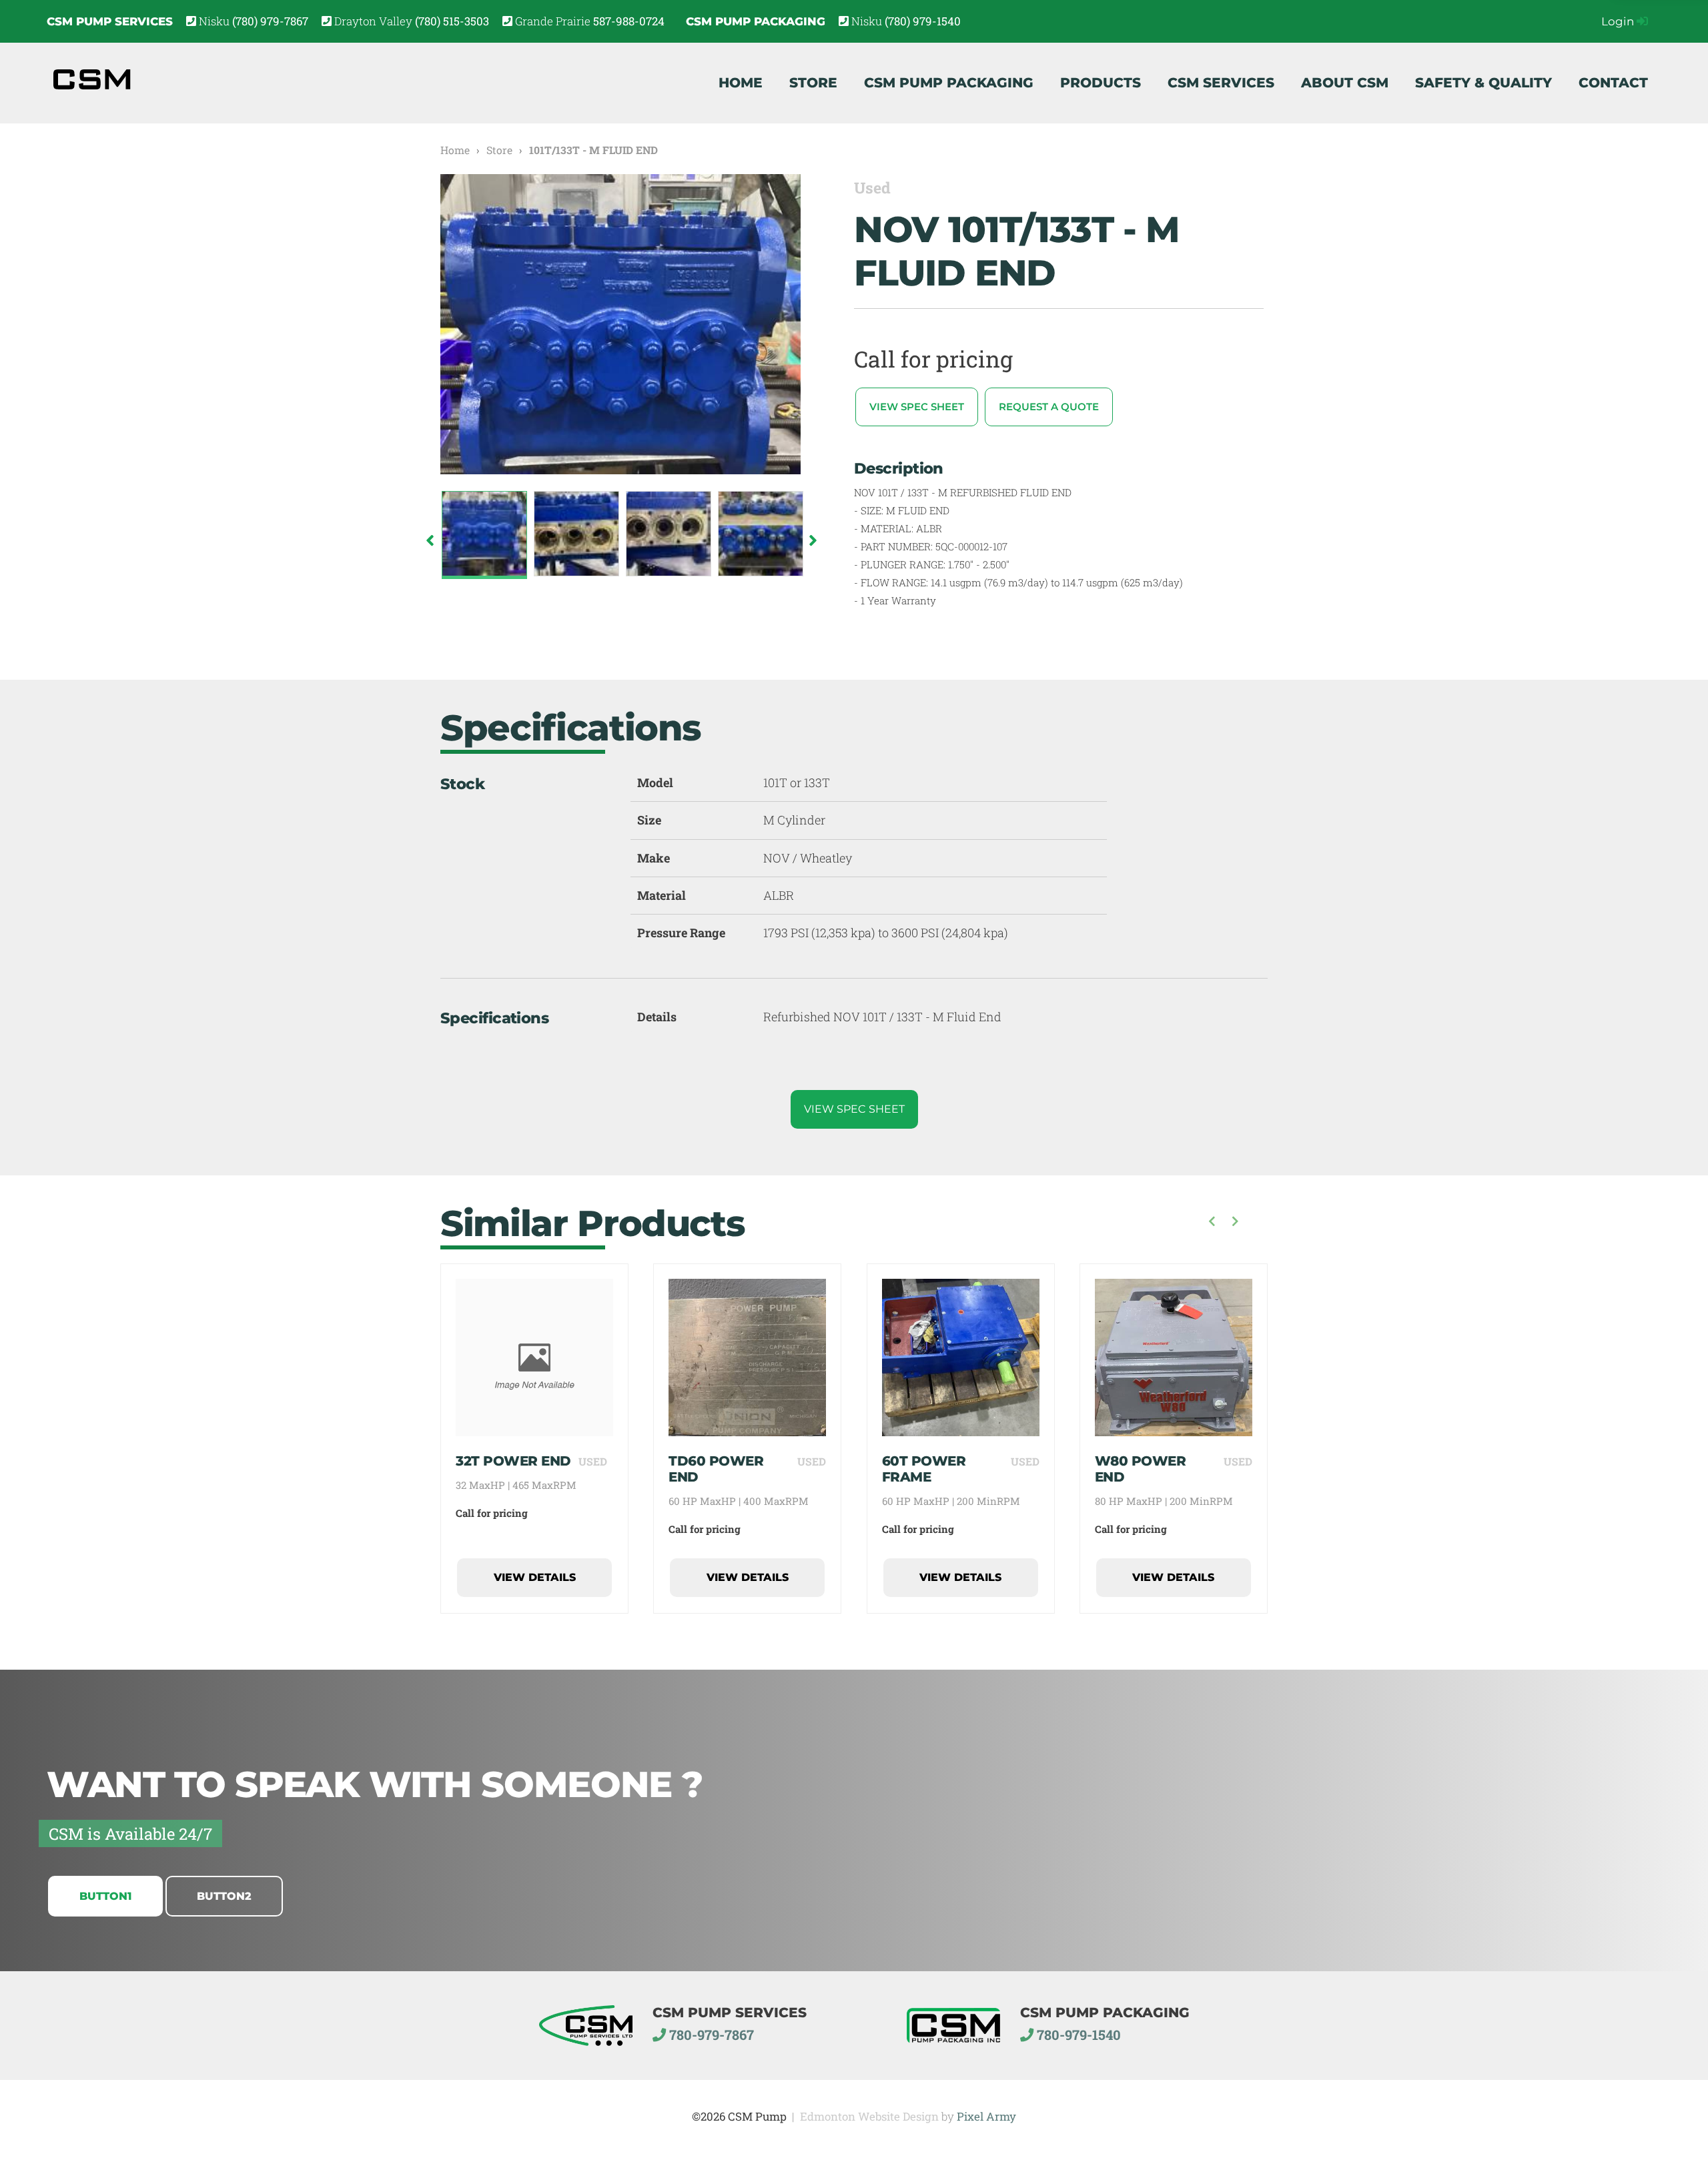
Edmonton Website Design (869, 2116)
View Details (535, 1577)
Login (1619, 21)
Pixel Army (986, 2116)
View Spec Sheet (917, 407)
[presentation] (1212, 1222)
